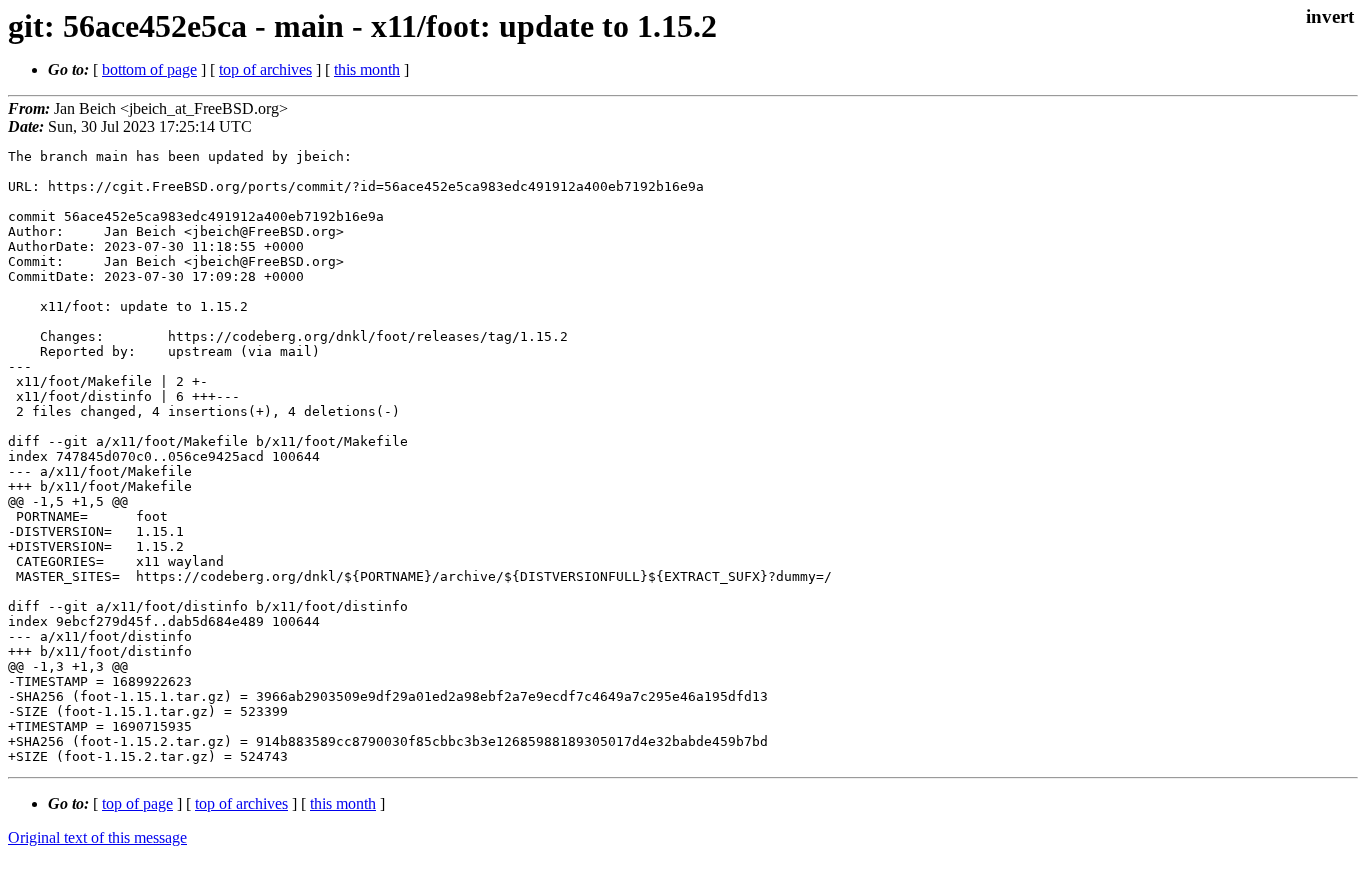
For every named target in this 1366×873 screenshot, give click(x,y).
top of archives (265, 69)
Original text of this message (97, 837)
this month (367, 69)
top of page (137, 803)
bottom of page (149, 69)
